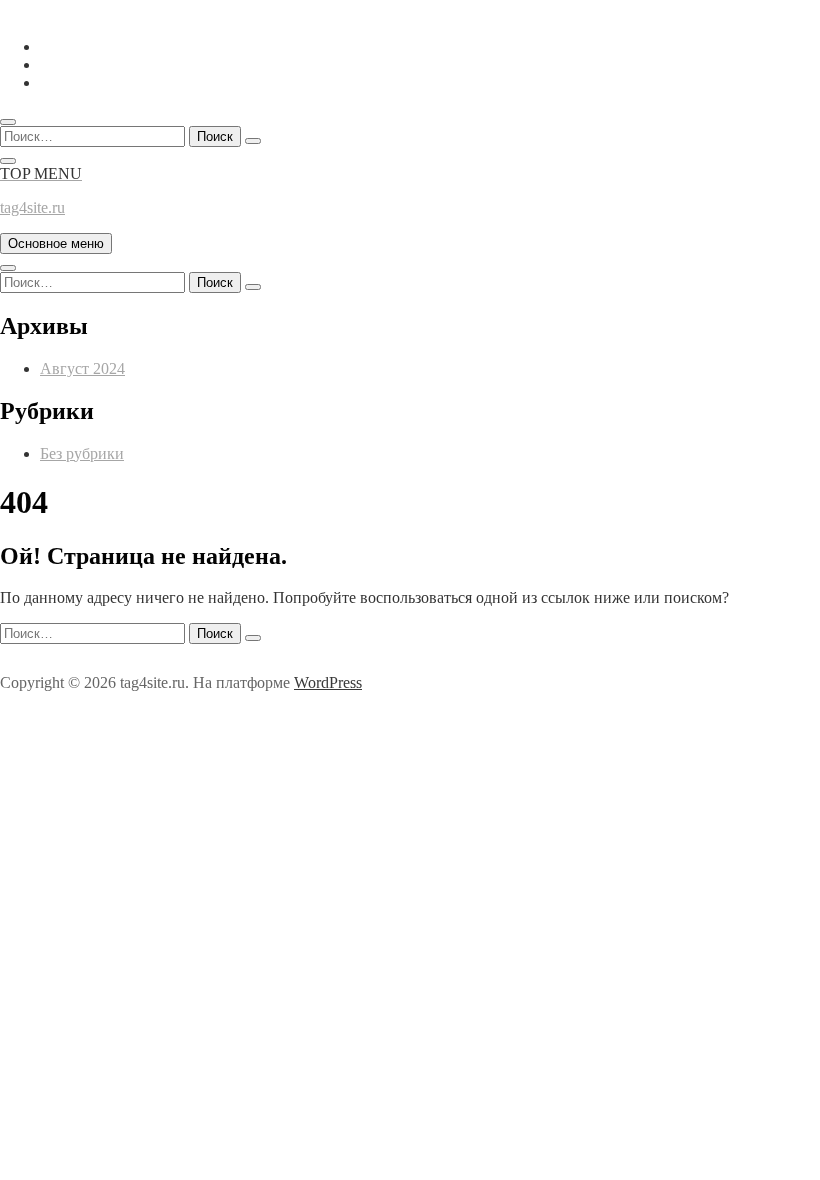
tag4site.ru (32, 207)
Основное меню (56, 243)
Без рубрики (82, 453)
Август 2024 (82, 368)
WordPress (328, 682)
